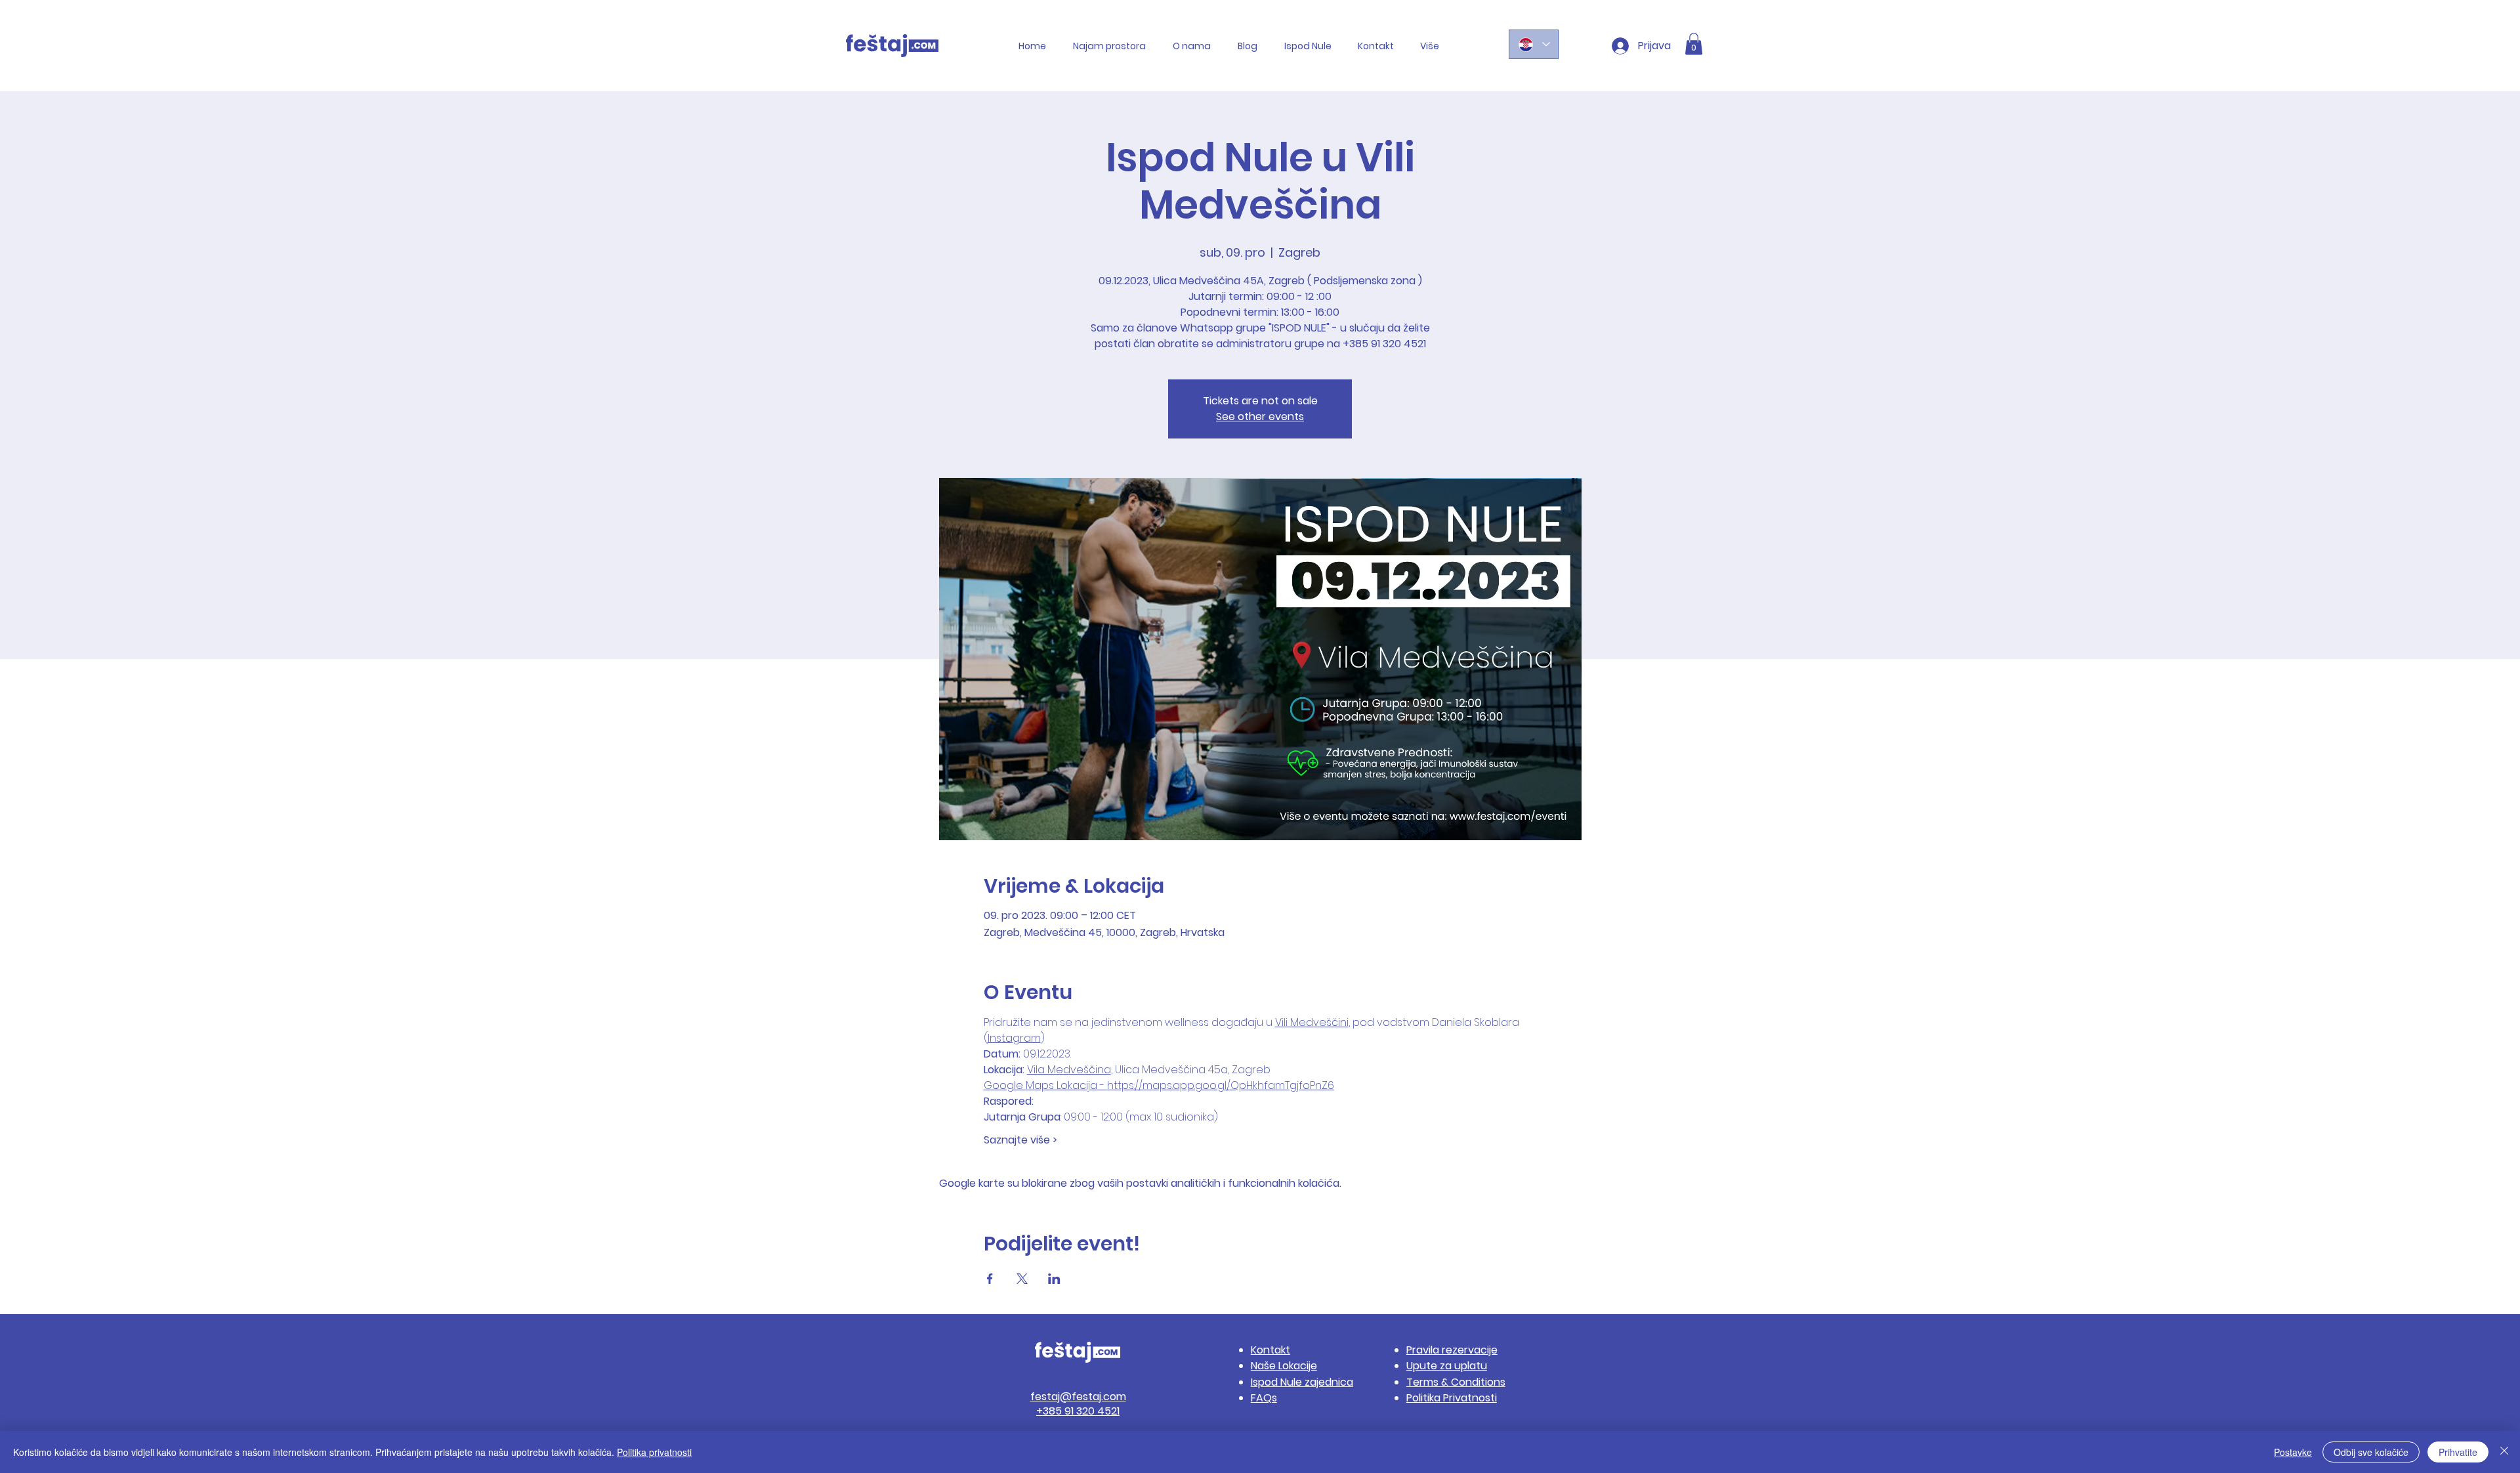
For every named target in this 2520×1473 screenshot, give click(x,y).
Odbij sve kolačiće (2371, 1452)
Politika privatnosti (654, 1452)
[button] (1694, 44)
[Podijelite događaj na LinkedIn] (1054, 1279)
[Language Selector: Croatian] (1534, 44)
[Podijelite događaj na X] (1022, 1279)
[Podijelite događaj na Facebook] (990, 1279)
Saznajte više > (1020, 1140)
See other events (1260, 416)
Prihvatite (2458, 1452)
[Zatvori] (2504, 1452)
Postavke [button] (2293, 1452)
